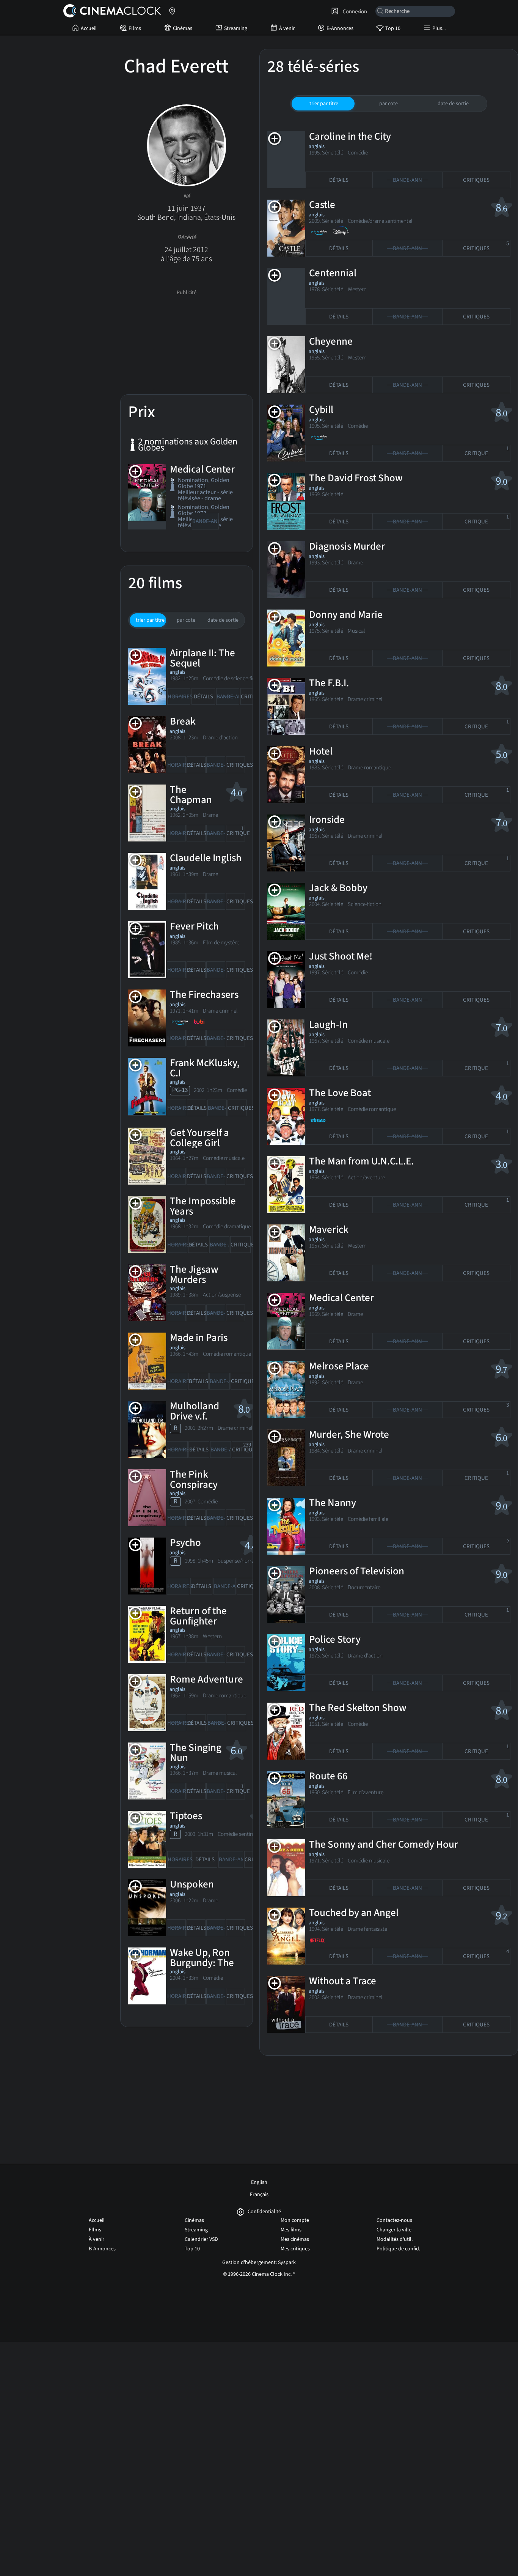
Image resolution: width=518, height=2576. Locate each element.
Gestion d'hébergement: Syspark (259, 2262)
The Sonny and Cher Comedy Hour (384, 1844)
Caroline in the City (350, 136)
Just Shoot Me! (341, 956)
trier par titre (150, 620)
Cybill (321, 410)
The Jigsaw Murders (194, 1275)
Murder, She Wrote (349, 1435)
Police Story (335, 1639)
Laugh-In (328, 1025)
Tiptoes (186, 1816)
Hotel (321, 751)
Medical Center (202, 469)
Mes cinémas (295, 2239)
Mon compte (295, 2220)
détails (203, 697)
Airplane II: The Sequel (202, 658)
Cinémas (183, 28)
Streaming (236, 28)
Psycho (185, 1543)
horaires (179, 697)
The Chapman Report (191, 800)
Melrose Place (339, 1366)
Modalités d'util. (395, 2239)
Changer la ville (394, 2230)
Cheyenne (331, 341)
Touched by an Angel (354, 1913)
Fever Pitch (194, 926)
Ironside (327, 820)
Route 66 (328, 1776)
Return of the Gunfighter (198, 1616)
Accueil (89, 28)
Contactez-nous (394, 2220)
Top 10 (393, 28)
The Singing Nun (196, 1753)
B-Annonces (340, 28)
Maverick (329, 1230)
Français (259, 2195)
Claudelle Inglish (206, 858)
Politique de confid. (398, 2249)
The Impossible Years (203, 1206)
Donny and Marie (346, 615)
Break (183, 721)
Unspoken (192, 1884)
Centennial (333, 273)
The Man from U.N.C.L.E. (361, 1161)
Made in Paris (199, 1338)
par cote (186, 620)
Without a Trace (343, 1981)
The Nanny (333, 1503)
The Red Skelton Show (358, 1708)
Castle (322, 205)
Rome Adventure (206, 1679)
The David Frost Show (356, 478)
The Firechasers (204, 995)
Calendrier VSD (201, 2239)
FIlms (135, 28)
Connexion (354, 11)
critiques (252, 697)
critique (236, 831)
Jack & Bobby (338, 888)
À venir (287, 28)
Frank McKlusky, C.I (205, 1068)
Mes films (291, 2230)
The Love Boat (340, 1093)
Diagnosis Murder (347, 546)
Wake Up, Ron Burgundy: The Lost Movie (202, 1963)
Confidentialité (264, 2212)
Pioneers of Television (357, 1571)
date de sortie (223, 620)
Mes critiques (295, 2249)
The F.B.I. (329, 683)
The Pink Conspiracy (194, 1479)
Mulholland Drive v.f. (195, 1411)
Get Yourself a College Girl (199, 1138)
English (259, 2182)
